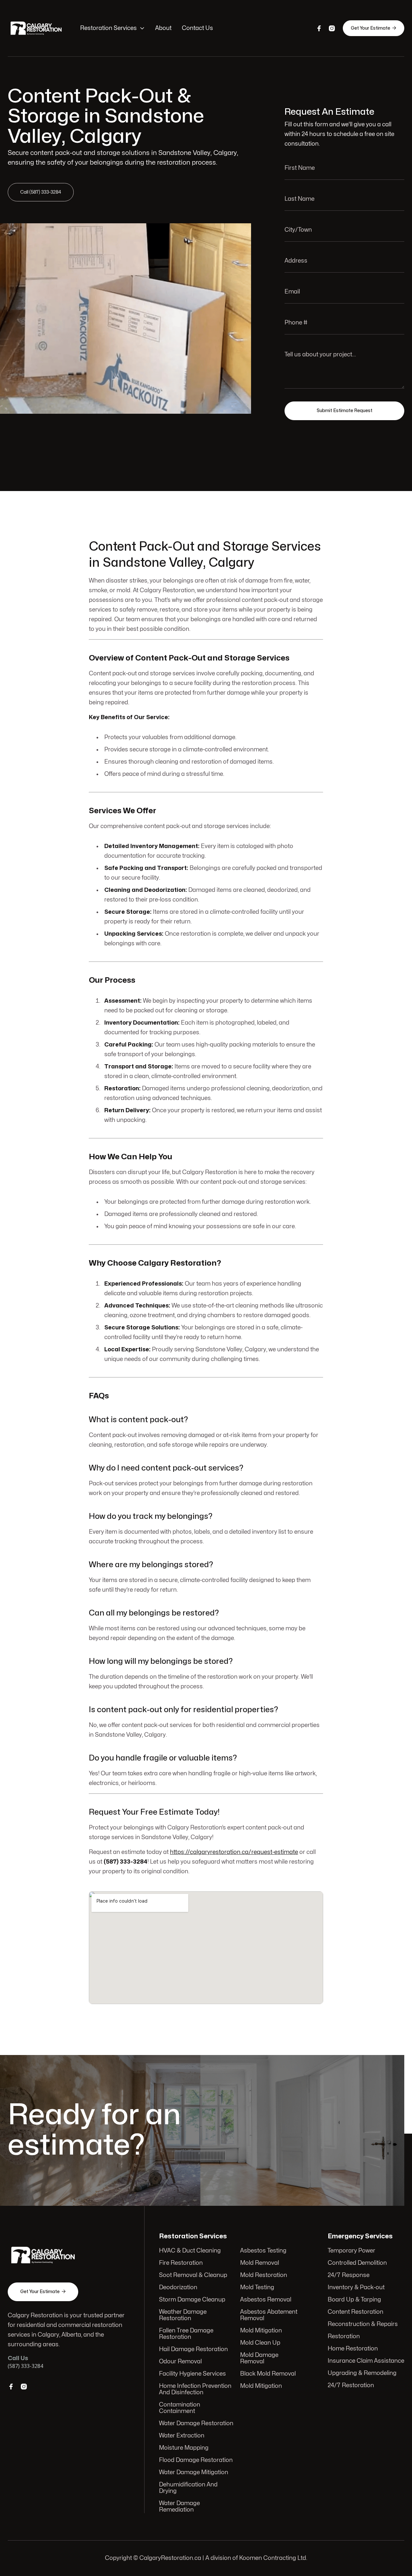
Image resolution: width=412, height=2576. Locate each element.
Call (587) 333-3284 (41, 192)
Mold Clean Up (260, 2343)
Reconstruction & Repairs (363, 2324)
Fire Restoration (181, 2263)
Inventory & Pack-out (356, 2287)
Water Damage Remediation (179, 2507)
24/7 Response (349, 2275)
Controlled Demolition (357, 2263)
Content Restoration (356, 2312)
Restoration (344, 2336)
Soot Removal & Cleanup (193, 2275)
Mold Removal (260, 2263)
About (163, 28)
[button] (112, 28)
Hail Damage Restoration (193, 2349)
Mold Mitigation (261, 2331)
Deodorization (178, 2287)
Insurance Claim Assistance (366, 2361)
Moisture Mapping (184, 2448)
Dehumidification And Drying (188, 2488)
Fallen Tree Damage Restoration (186, 2334)
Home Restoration (353, 2349)
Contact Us (197, 28)
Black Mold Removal (268, 2374)
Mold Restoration (264, 2275)
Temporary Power (351, 2251)
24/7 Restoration (351, 2385)
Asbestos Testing (263, 2251)
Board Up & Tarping (354, 2300)
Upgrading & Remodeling (362, 2373)
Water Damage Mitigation (194, 2472)
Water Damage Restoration (196, 2423)
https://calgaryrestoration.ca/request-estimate (234, 1852)
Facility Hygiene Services (192, 2374)
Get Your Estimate (374, 28)
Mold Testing (257, 2287)
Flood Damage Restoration (196, 2460)
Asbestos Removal (266, 2300)
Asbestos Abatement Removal (269, 2315)
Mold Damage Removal (259, 2358)
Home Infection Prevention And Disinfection (195, 2389)
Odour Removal (180, 2362)
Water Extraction (182, 2436)
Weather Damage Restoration (183, 2315)
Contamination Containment (180, 2408)
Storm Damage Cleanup (192, 2300)
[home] (37, 28)
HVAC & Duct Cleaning (190, 2251)
